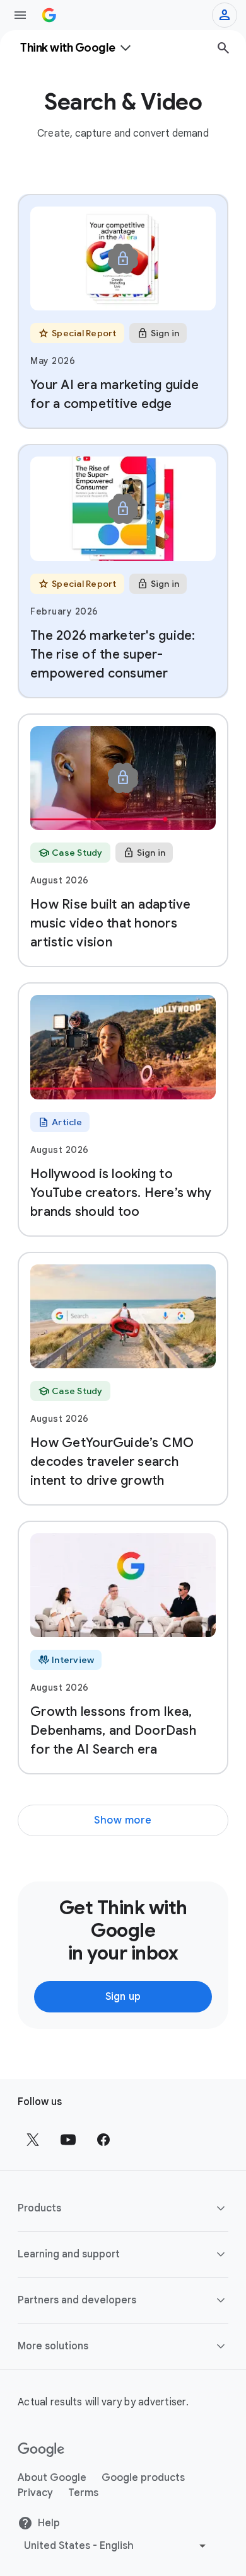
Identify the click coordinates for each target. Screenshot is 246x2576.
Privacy (35, 2493)
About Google (52, 2478)
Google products (143, 2478)
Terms (83, 2493)
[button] (123, 2208)
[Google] (41, 2450)
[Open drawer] (20, 15)
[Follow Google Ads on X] (33, 2140)
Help (49, 2523)
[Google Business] (49, 15)
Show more (123, 1820)
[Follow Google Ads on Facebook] (103, 2140)
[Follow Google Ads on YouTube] (68, 2140)
